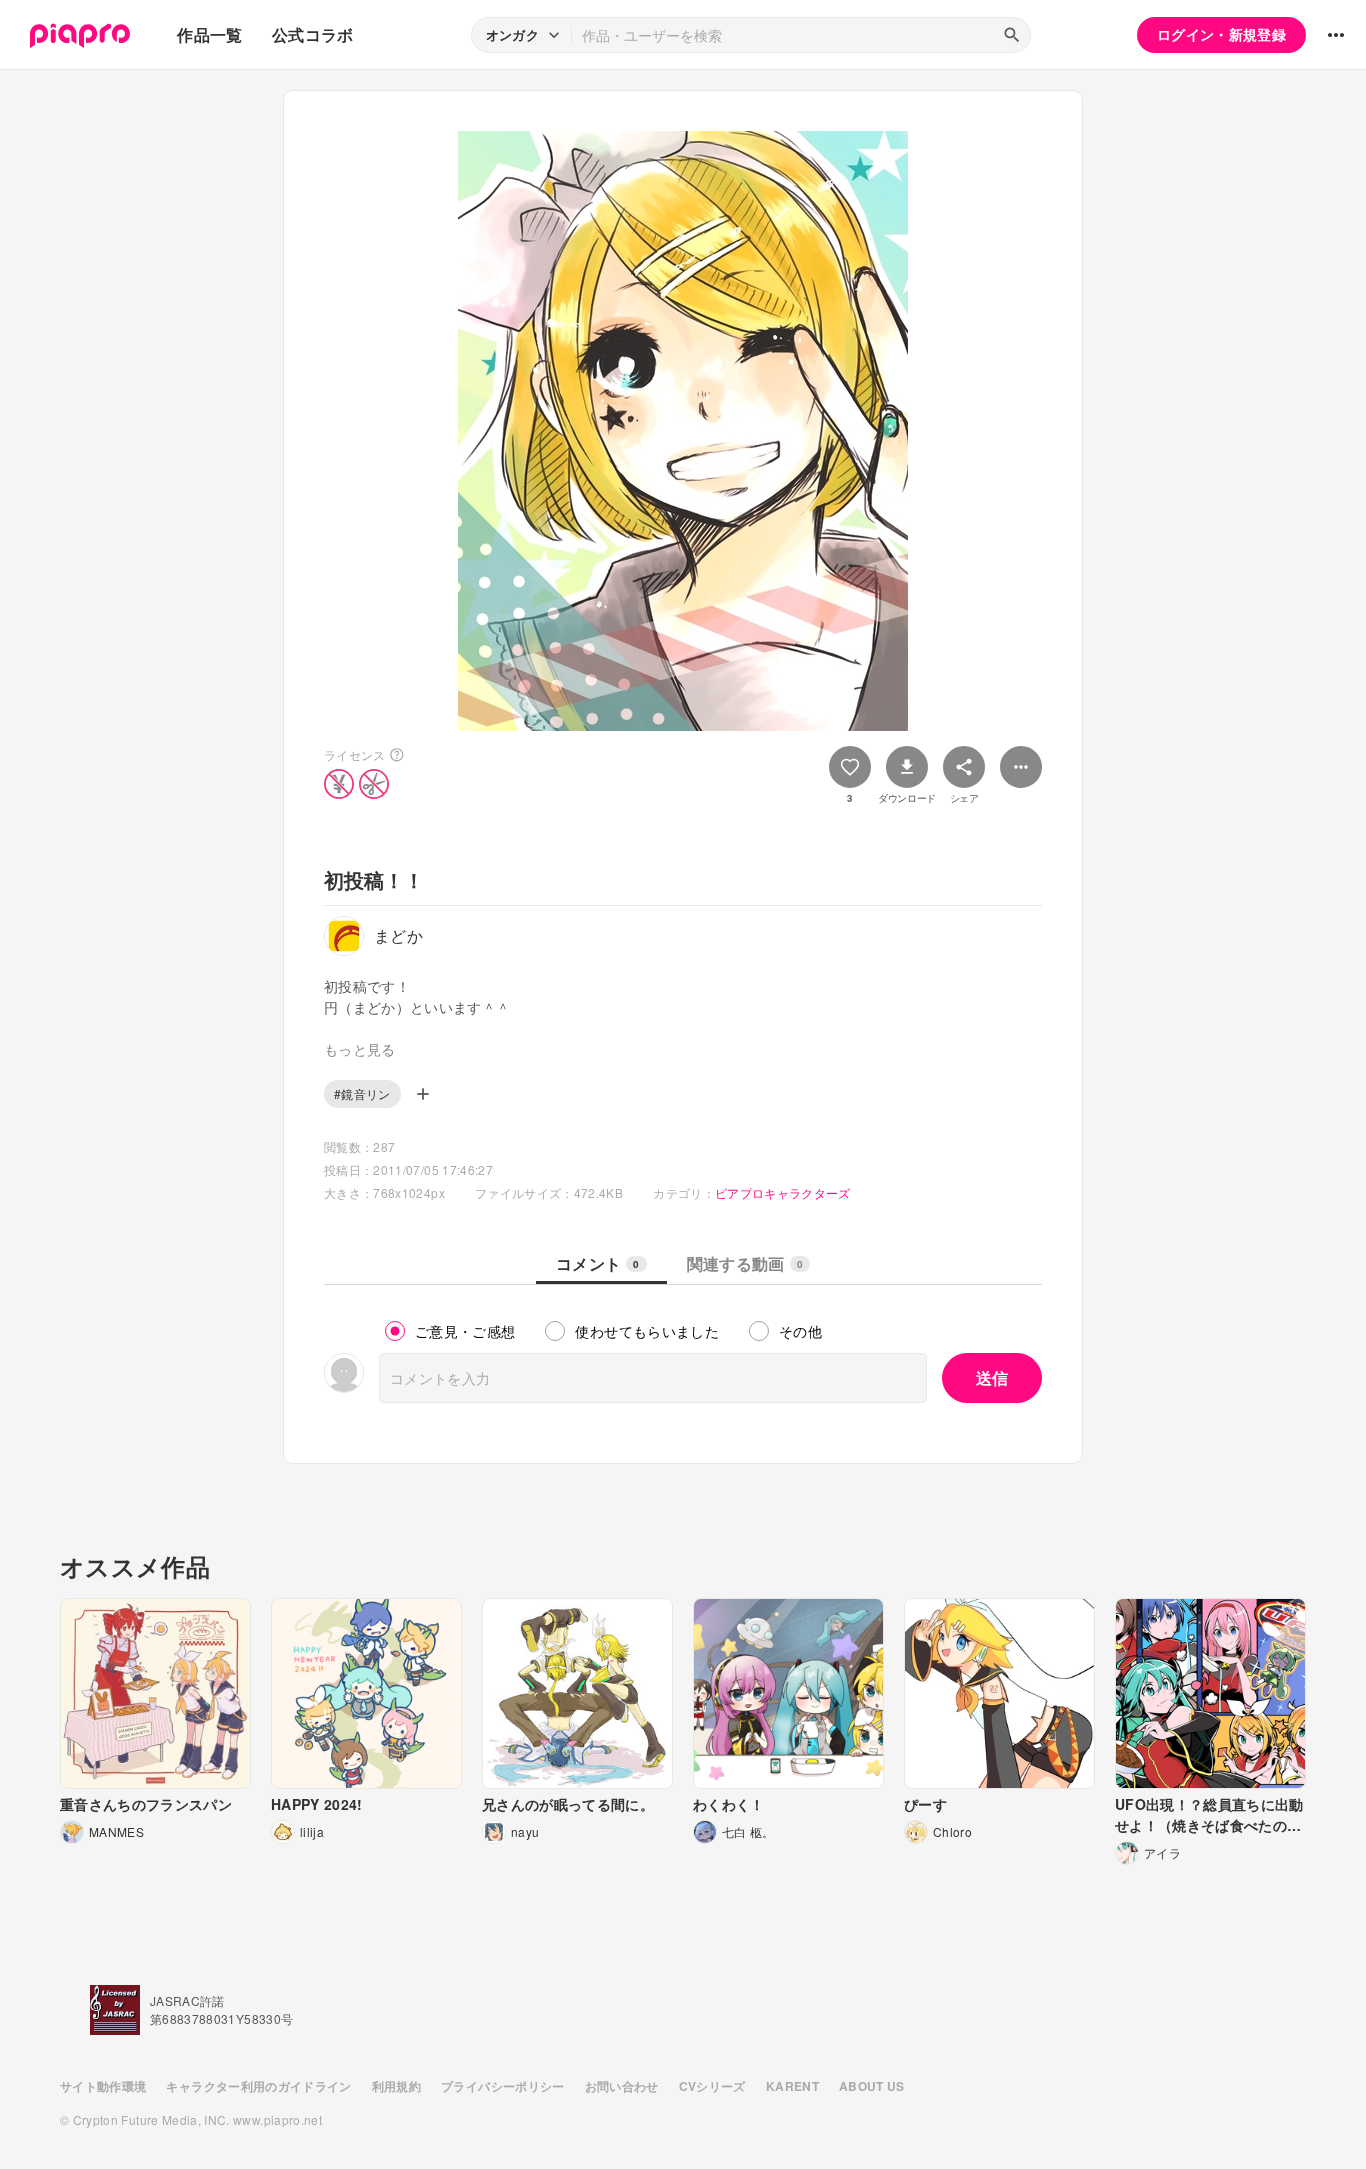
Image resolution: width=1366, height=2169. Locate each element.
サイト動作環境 (103, 2086)
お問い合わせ (622, 2086)
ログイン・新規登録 (1221, 34)
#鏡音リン (362, 1093)
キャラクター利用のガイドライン (258, 2086)
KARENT (792, 2086)
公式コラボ (313, 34)
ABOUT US (872, 2086)
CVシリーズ (712, 2086)
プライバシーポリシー (503, 2086)
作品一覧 (209, 34)
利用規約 (396, 2086)
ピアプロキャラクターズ (783, 1192)
